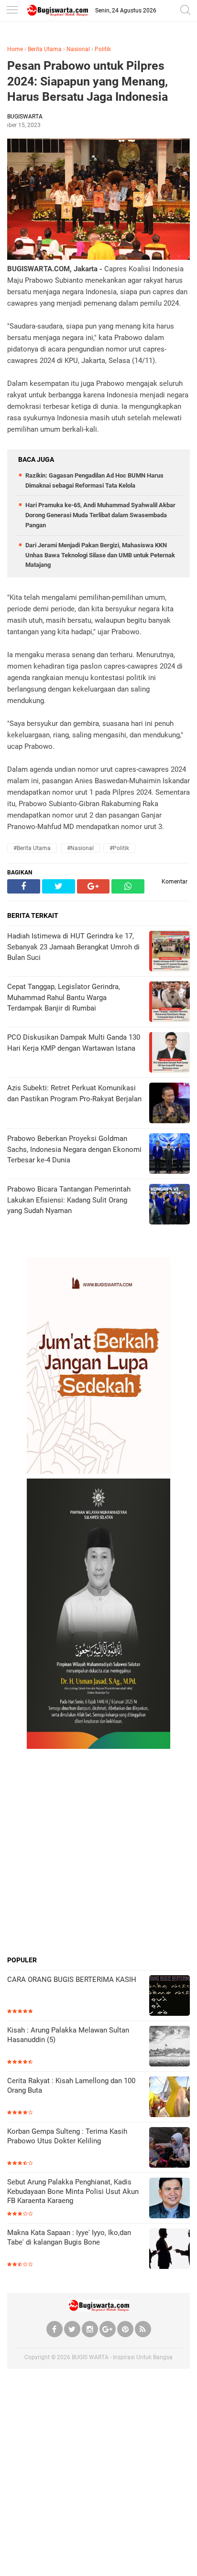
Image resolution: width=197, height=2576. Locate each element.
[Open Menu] (12, 11)
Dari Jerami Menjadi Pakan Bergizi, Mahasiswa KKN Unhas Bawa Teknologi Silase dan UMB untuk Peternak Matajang (100, 555)
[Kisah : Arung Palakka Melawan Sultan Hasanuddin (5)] (170, 2047)
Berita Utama (45, 49)
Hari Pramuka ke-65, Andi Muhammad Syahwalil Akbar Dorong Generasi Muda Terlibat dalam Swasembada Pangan (100, 515)
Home (15, 49)
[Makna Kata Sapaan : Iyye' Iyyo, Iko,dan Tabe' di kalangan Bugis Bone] (170, 2250)
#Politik (119, 848)
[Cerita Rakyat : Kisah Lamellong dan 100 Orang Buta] (170, 2098)
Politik (103, 49)
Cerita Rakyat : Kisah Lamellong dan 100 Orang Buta (71, 2086)
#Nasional (80, 848)
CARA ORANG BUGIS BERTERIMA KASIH (72, 1980)
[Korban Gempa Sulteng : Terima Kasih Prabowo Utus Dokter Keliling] (170, 2148)
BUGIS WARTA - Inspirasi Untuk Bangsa (122, 2357)
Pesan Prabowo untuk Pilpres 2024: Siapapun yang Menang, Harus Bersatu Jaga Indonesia (88, 81)
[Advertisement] (98, 1852)
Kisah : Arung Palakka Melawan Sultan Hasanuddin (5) (68, 2035)
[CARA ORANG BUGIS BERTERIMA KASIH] (170, 1996)
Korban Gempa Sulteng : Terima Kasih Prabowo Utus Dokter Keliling (67, 2136)
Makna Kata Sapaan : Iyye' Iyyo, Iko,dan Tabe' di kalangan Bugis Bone (69, 2237)
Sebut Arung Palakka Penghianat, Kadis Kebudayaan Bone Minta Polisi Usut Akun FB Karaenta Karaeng (73, 2191)
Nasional (78, 49)
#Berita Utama (32, 848)
